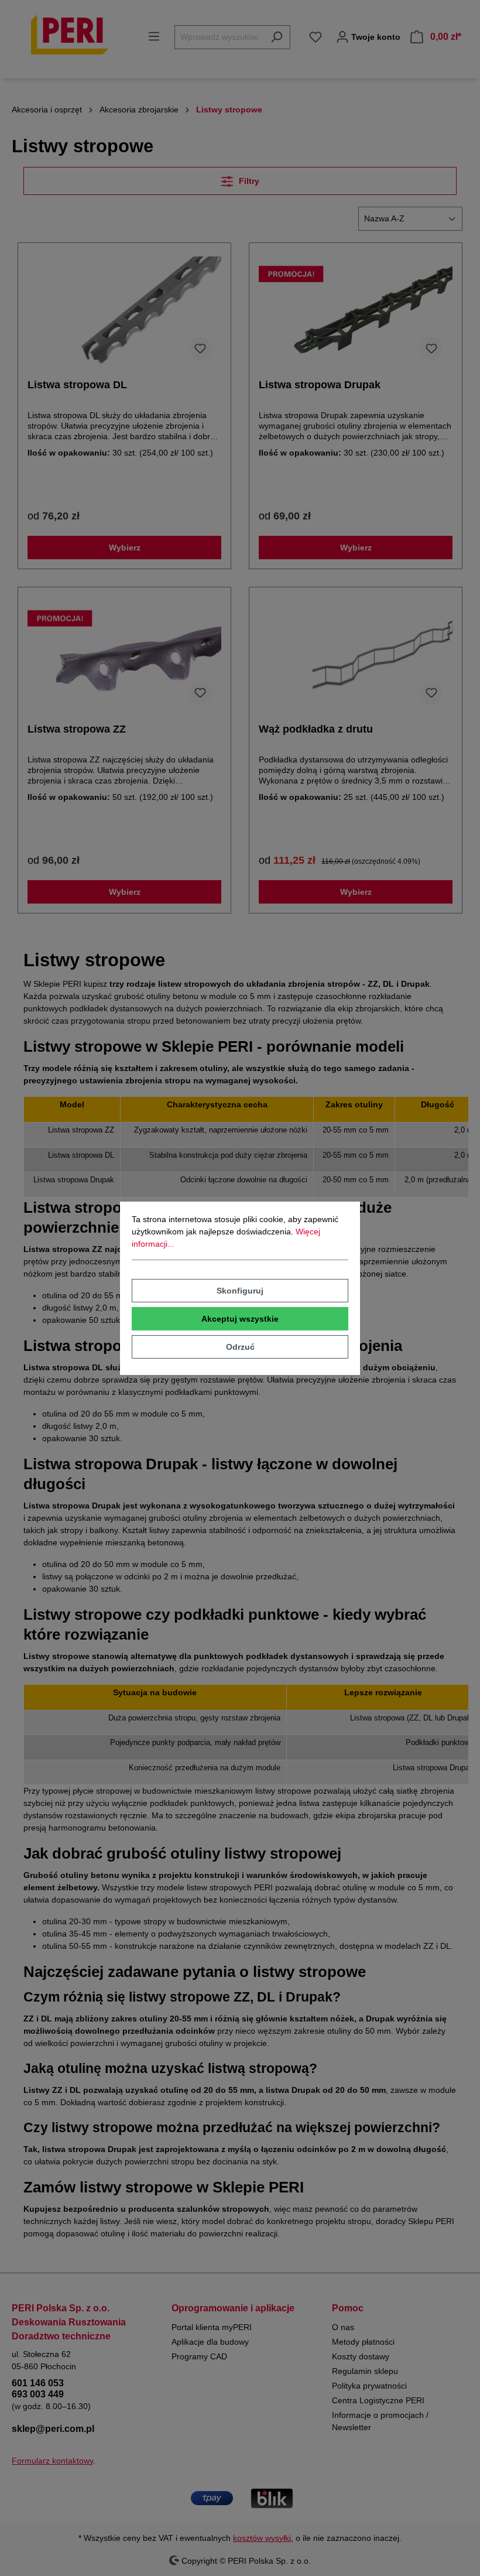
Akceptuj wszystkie (240, 1319)
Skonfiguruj (240, 1291)
